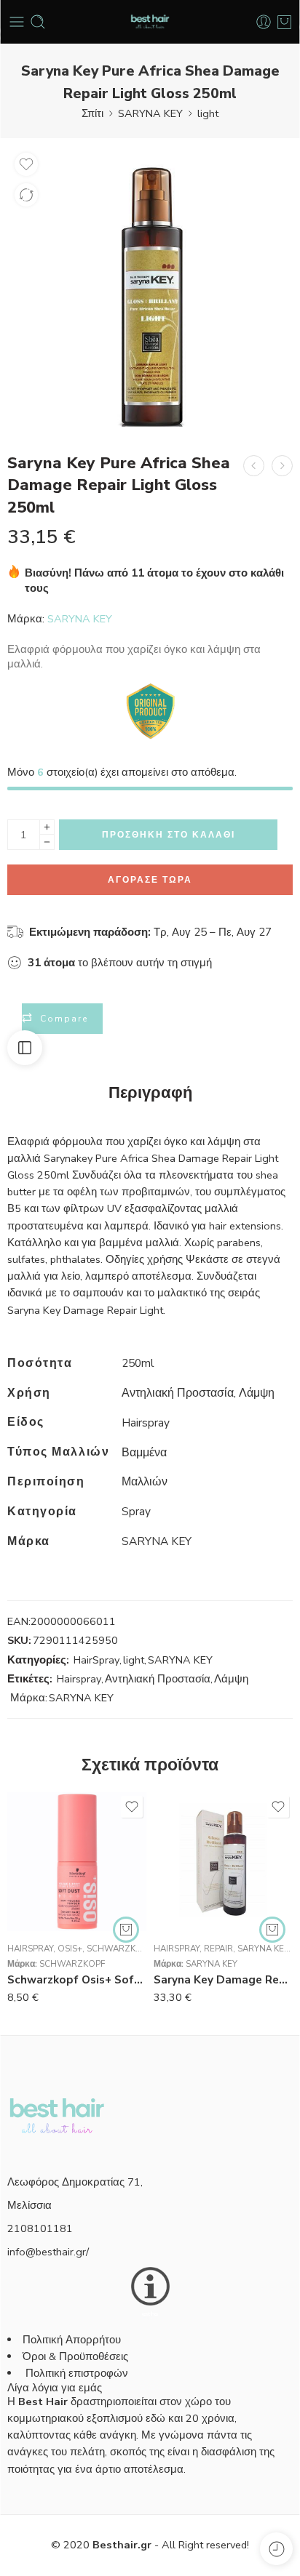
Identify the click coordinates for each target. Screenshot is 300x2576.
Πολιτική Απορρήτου (72, 2324)
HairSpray (96, 1645)
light (208, 113)
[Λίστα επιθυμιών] (26, 164)
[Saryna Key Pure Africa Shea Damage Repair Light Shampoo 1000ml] (282, 466)
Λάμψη (231, 1664)
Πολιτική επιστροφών (78, 2358)
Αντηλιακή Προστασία (158, 1664)
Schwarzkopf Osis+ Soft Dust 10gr (77, 1965)
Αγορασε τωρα (150, 864)
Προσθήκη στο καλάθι (169, 819)
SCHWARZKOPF (72, 1949)
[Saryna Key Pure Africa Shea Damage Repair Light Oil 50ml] (254, 466)
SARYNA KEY (150, 113)
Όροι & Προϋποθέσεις (75, 2341)
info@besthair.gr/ (48, 2236)
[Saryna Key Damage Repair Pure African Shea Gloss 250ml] (223, 1846)
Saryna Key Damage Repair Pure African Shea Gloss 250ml (223, 1965)
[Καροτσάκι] (284, 22)
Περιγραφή (150, 1078)
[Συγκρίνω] (26, 195)
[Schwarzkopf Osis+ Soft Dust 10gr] (77, 1846)
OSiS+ (70, 1933)
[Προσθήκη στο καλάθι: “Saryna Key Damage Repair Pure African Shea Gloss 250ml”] (272, 1914)
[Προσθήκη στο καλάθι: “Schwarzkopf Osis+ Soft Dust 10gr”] (126, 1914)
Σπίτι (92, 113)
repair (218, 1933)
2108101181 (40, 2213)
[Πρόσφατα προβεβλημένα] (276, 2549)
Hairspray (79, 1664)
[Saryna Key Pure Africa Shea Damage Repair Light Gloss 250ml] (150, 288)
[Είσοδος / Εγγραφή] (264, 22)
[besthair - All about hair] (150, 22)
